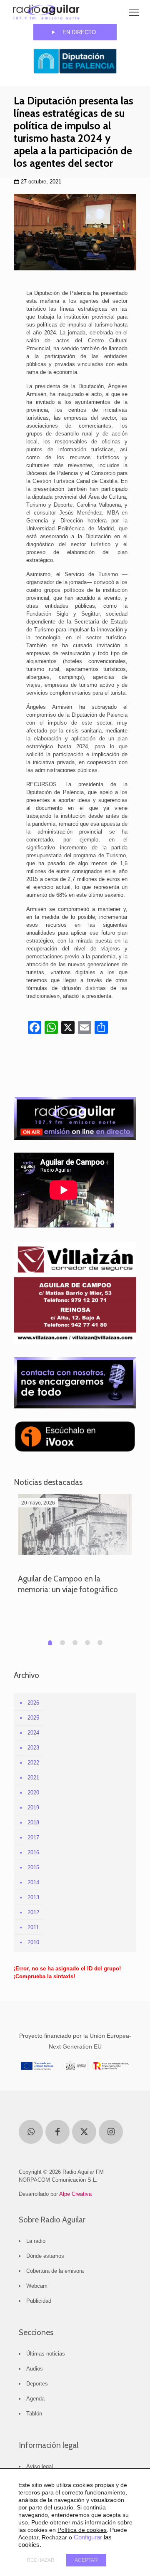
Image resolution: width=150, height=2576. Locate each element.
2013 (33, 1897)
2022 (33, 1763)
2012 (33, 1912)
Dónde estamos (45, 2256)
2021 (33, 1778)
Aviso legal (40, 2466)
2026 (33, 1703)
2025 (33, 1718)
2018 (33, 1823)
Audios (35, 2369)
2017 (33, 1837)
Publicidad (39, 2301)
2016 (33, 1852)
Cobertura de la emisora (55, 2271)
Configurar (88, 2537)
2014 (33, 1882)
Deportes (37, 2384)
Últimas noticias (46, 2354)
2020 (33, 1793)
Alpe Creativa (75, 2194)
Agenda (35, 2399)
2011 (33, 1927)
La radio (36, 2241)
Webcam (37, 2286)
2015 (33, 1867)
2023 (33, 1748)
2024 (33, 1733)
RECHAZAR (41, 2560)
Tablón (34, 2414)
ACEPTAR (86, 2560)
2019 (33, 1808)
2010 (33, 1942)
